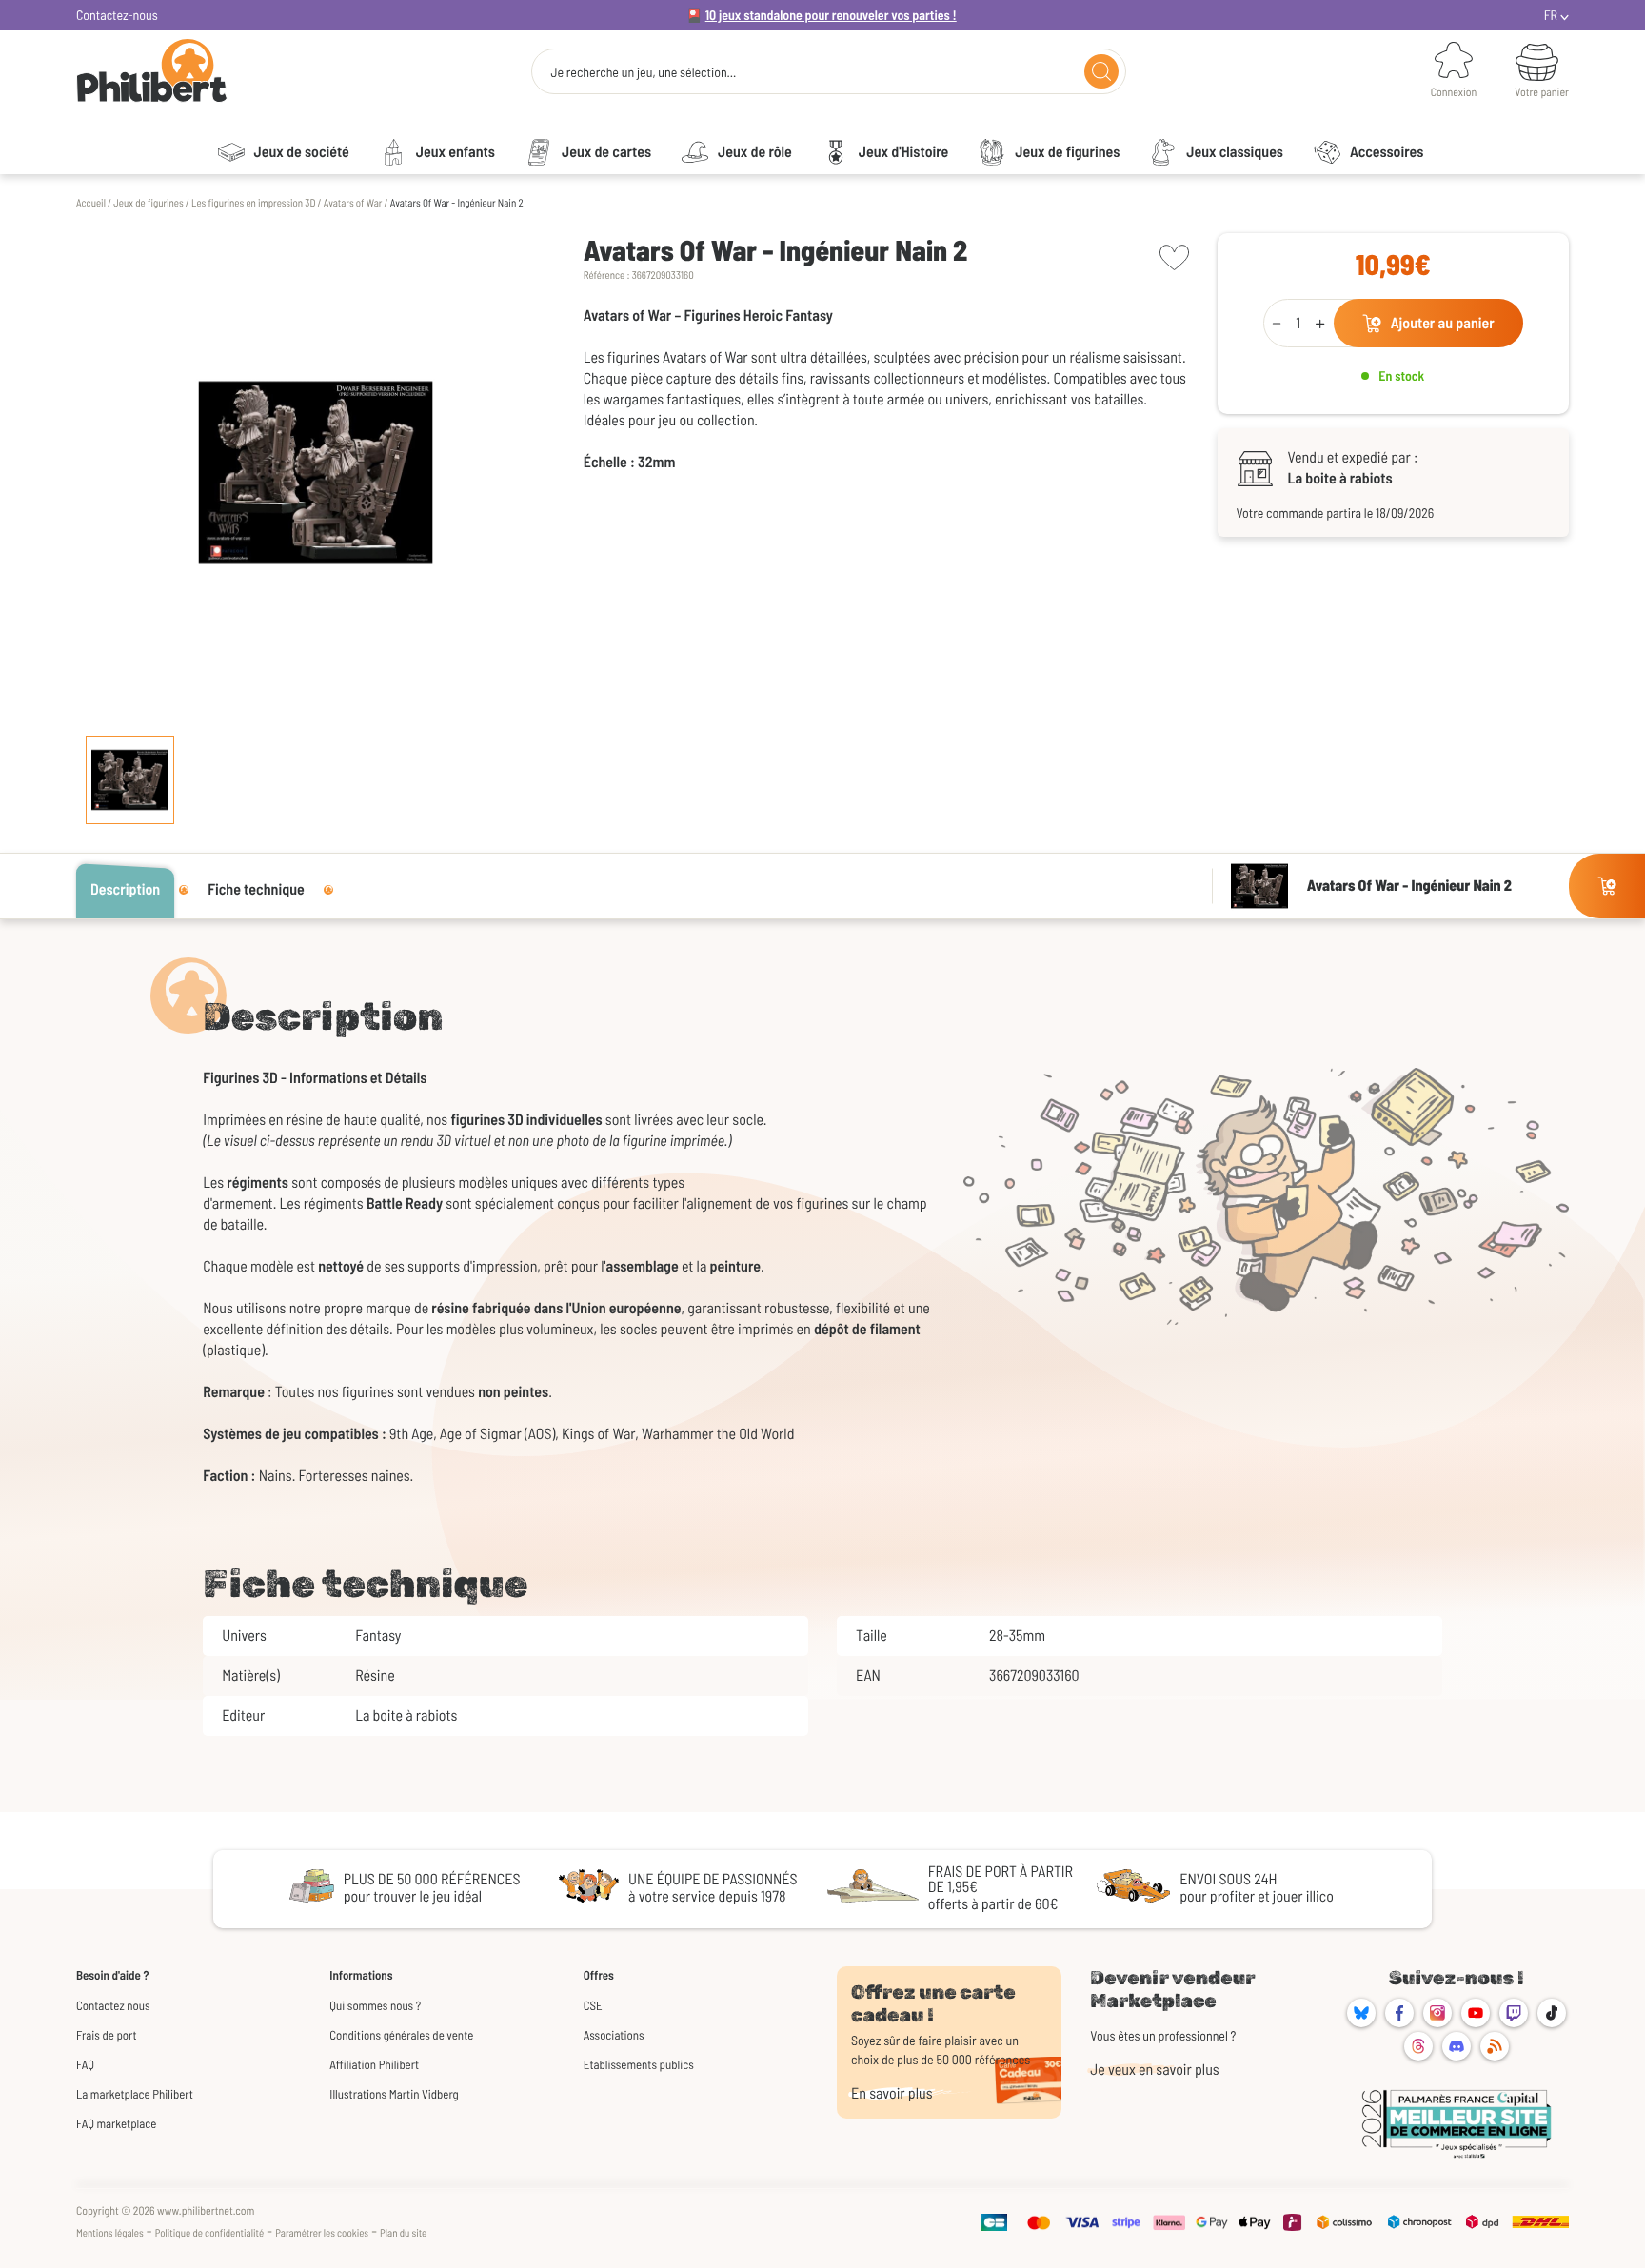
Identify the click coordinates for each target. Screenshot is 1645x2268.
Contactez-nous (117, 15)
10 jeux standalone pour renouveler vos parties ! (831, 15)
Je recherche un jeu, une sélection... (643, 72)
